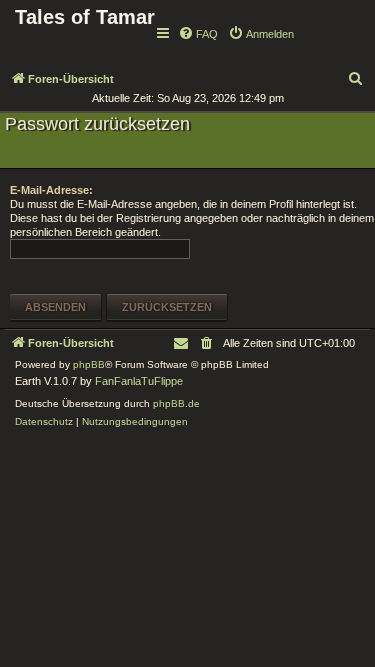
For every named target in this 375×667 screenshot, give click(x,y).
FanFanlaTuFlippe (139, 381)
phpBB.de (176, 403)
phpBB (89, 364)
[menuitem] (198, 34)
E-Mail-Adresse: (51, 190)
